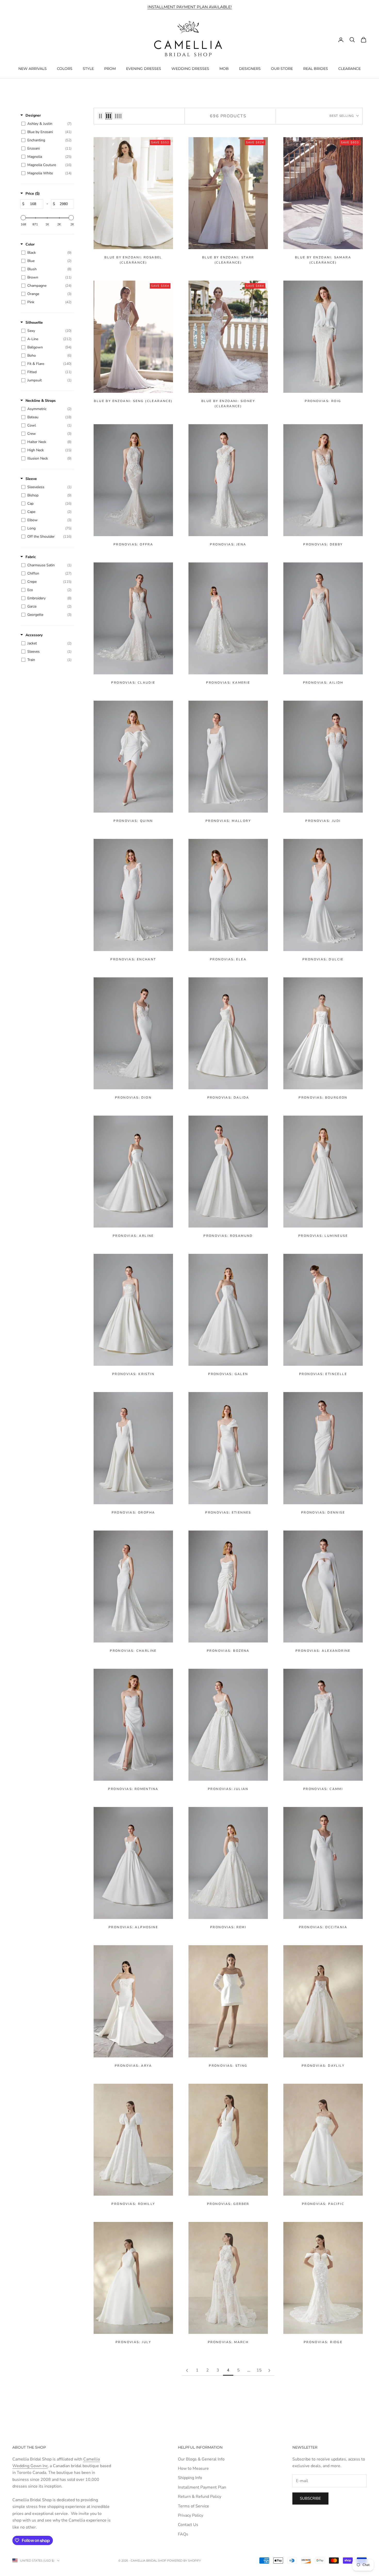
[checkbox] (46, 124)
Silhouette (34, 322)
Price (33, 194)
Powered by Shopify (184, 2561)
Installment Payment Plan (202, 2487)
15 (259, 2370)
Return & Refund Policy (200, 2497)
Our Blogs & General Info (201, 2459)
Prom (110, 68)
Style (88, 68)
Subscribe (310, 2498)
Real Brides (316, 68)
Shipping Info (190, 2478)
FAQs (183, 2534)
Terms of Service (193, 2506)
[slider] (23, 218)
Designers (250, 68)
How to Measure (193, 2468)
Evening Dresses (144, 68)
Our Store (282, 68)
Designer (33, 115)
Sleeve (31, 479)
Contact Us (188, 2525)
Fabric (31, 557)
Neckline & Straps (41, 401)
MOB (224, 68)
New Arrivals (32, 68)
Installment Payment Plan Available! (190, 7)
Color (30, 244)
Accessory (34, 635)
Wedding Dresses (190, 68)
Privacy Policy (191, 2515)
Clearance (349, 68)
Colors (65, 68)
